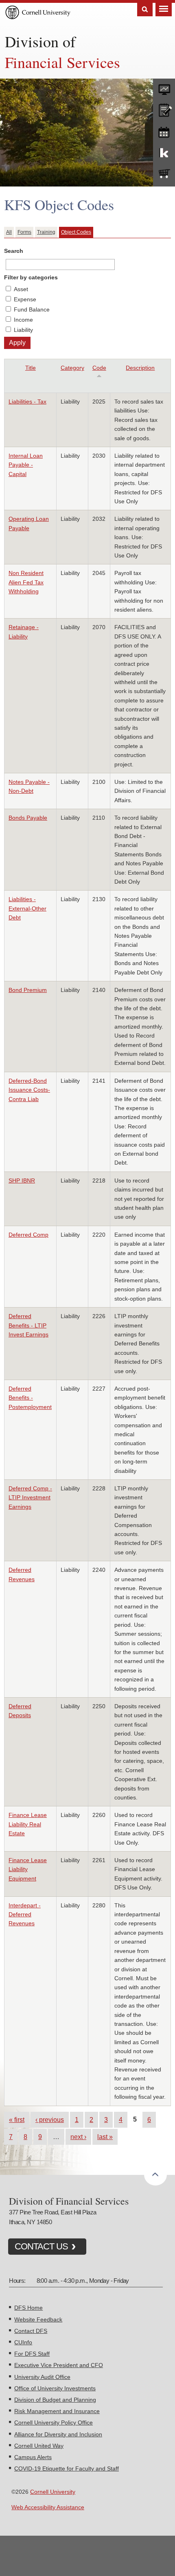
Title (31, 368)
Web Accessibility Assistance (48, 2507)
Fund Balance (32, 309)
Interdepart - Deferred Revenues (25, 1914)
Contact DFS (31, 2331)
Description (140, 368)
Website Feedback (38, 2319)
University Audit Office (42, 2377)
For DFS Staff (32, 2354)
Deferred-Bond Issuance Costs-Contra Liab (29, 1090)
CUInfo (23, 2342)
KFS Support (164, 152)
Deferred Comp (28, 1235)
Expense (25, 299)
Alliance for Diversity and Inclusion (58, 2434)
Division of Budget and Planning (55, 2400)
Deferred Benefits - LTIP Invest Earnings (28, 1325)
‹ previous (50, 2120)
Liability (23, 330)
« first (17, 2120)
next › (78, 2137)
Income (23, 320)
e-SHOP (164, 174)
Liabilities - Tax (27, 402)
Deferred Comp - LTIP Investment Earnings (30, 1498)
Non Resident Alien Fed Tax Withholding (26, 582)
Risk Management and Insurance (57, 2411)
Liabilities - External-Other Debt (27, 908)
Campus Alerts (33, 2457)
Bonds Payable (28, 818)
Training (46, 232)
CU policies (164, 109)
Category (72, 368)
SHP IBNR (22, 1180)
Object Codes (76, 232)
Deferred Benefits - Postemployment (30, 1398)
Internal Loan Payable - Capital (26, 465)
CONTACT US (41, 2246)
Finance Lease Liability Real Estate (28, 1824)
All (9, 232)
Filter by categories (31, 277)
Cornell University (53, 2492)
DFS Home (28, 2308)
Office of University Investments (55, 2388)
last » (105, 2137)
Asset (21, 289)
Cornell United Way (39, 2446)
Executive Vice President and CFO (59, 2365)
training (164, 131)
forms (164, 88)
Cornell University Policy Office (54, 2422)
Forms (24, 232)
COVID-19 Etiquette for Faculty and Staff (67, 2468)
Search (145, 10)
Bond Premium (28, 990)
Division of (40, 41)
